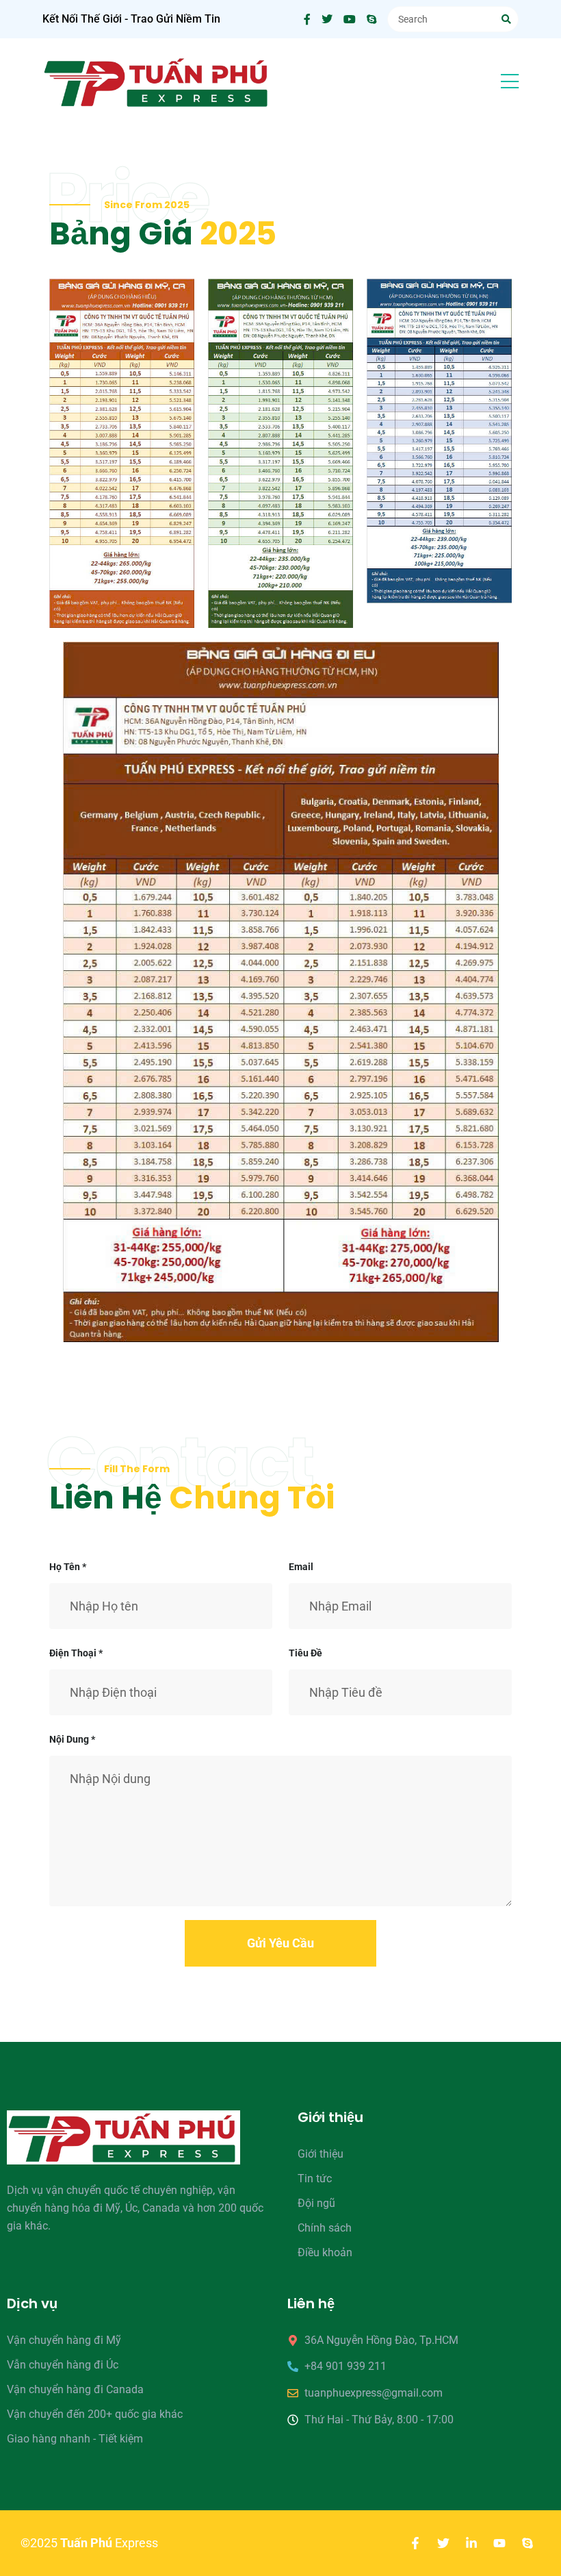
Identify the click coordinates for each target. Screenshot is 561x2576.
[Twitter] (443, 2543)
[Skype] (527, 2543)
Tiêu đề (305, 1653)
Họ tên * (68, 1567)
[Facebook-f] (415, 2543)
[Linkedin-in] (471, 2543)
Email (301, 1567)
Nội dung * (72, 1739)
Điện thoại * (76, 1653)
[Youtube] (499, 2543)
